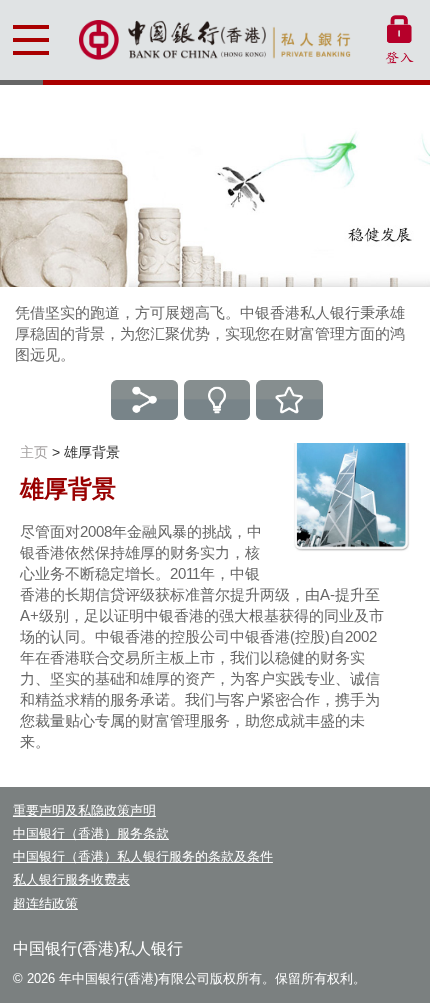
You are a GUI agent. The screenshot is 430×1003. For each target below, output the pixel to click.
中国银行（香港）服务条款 (91, 833)
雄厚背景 (92, 452)
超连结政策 (45, 903)
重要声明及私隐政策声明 (84, 810)
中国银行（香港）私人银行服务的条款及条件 (143, 856)
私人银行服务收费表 (71, 879)
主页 (34, 452)
